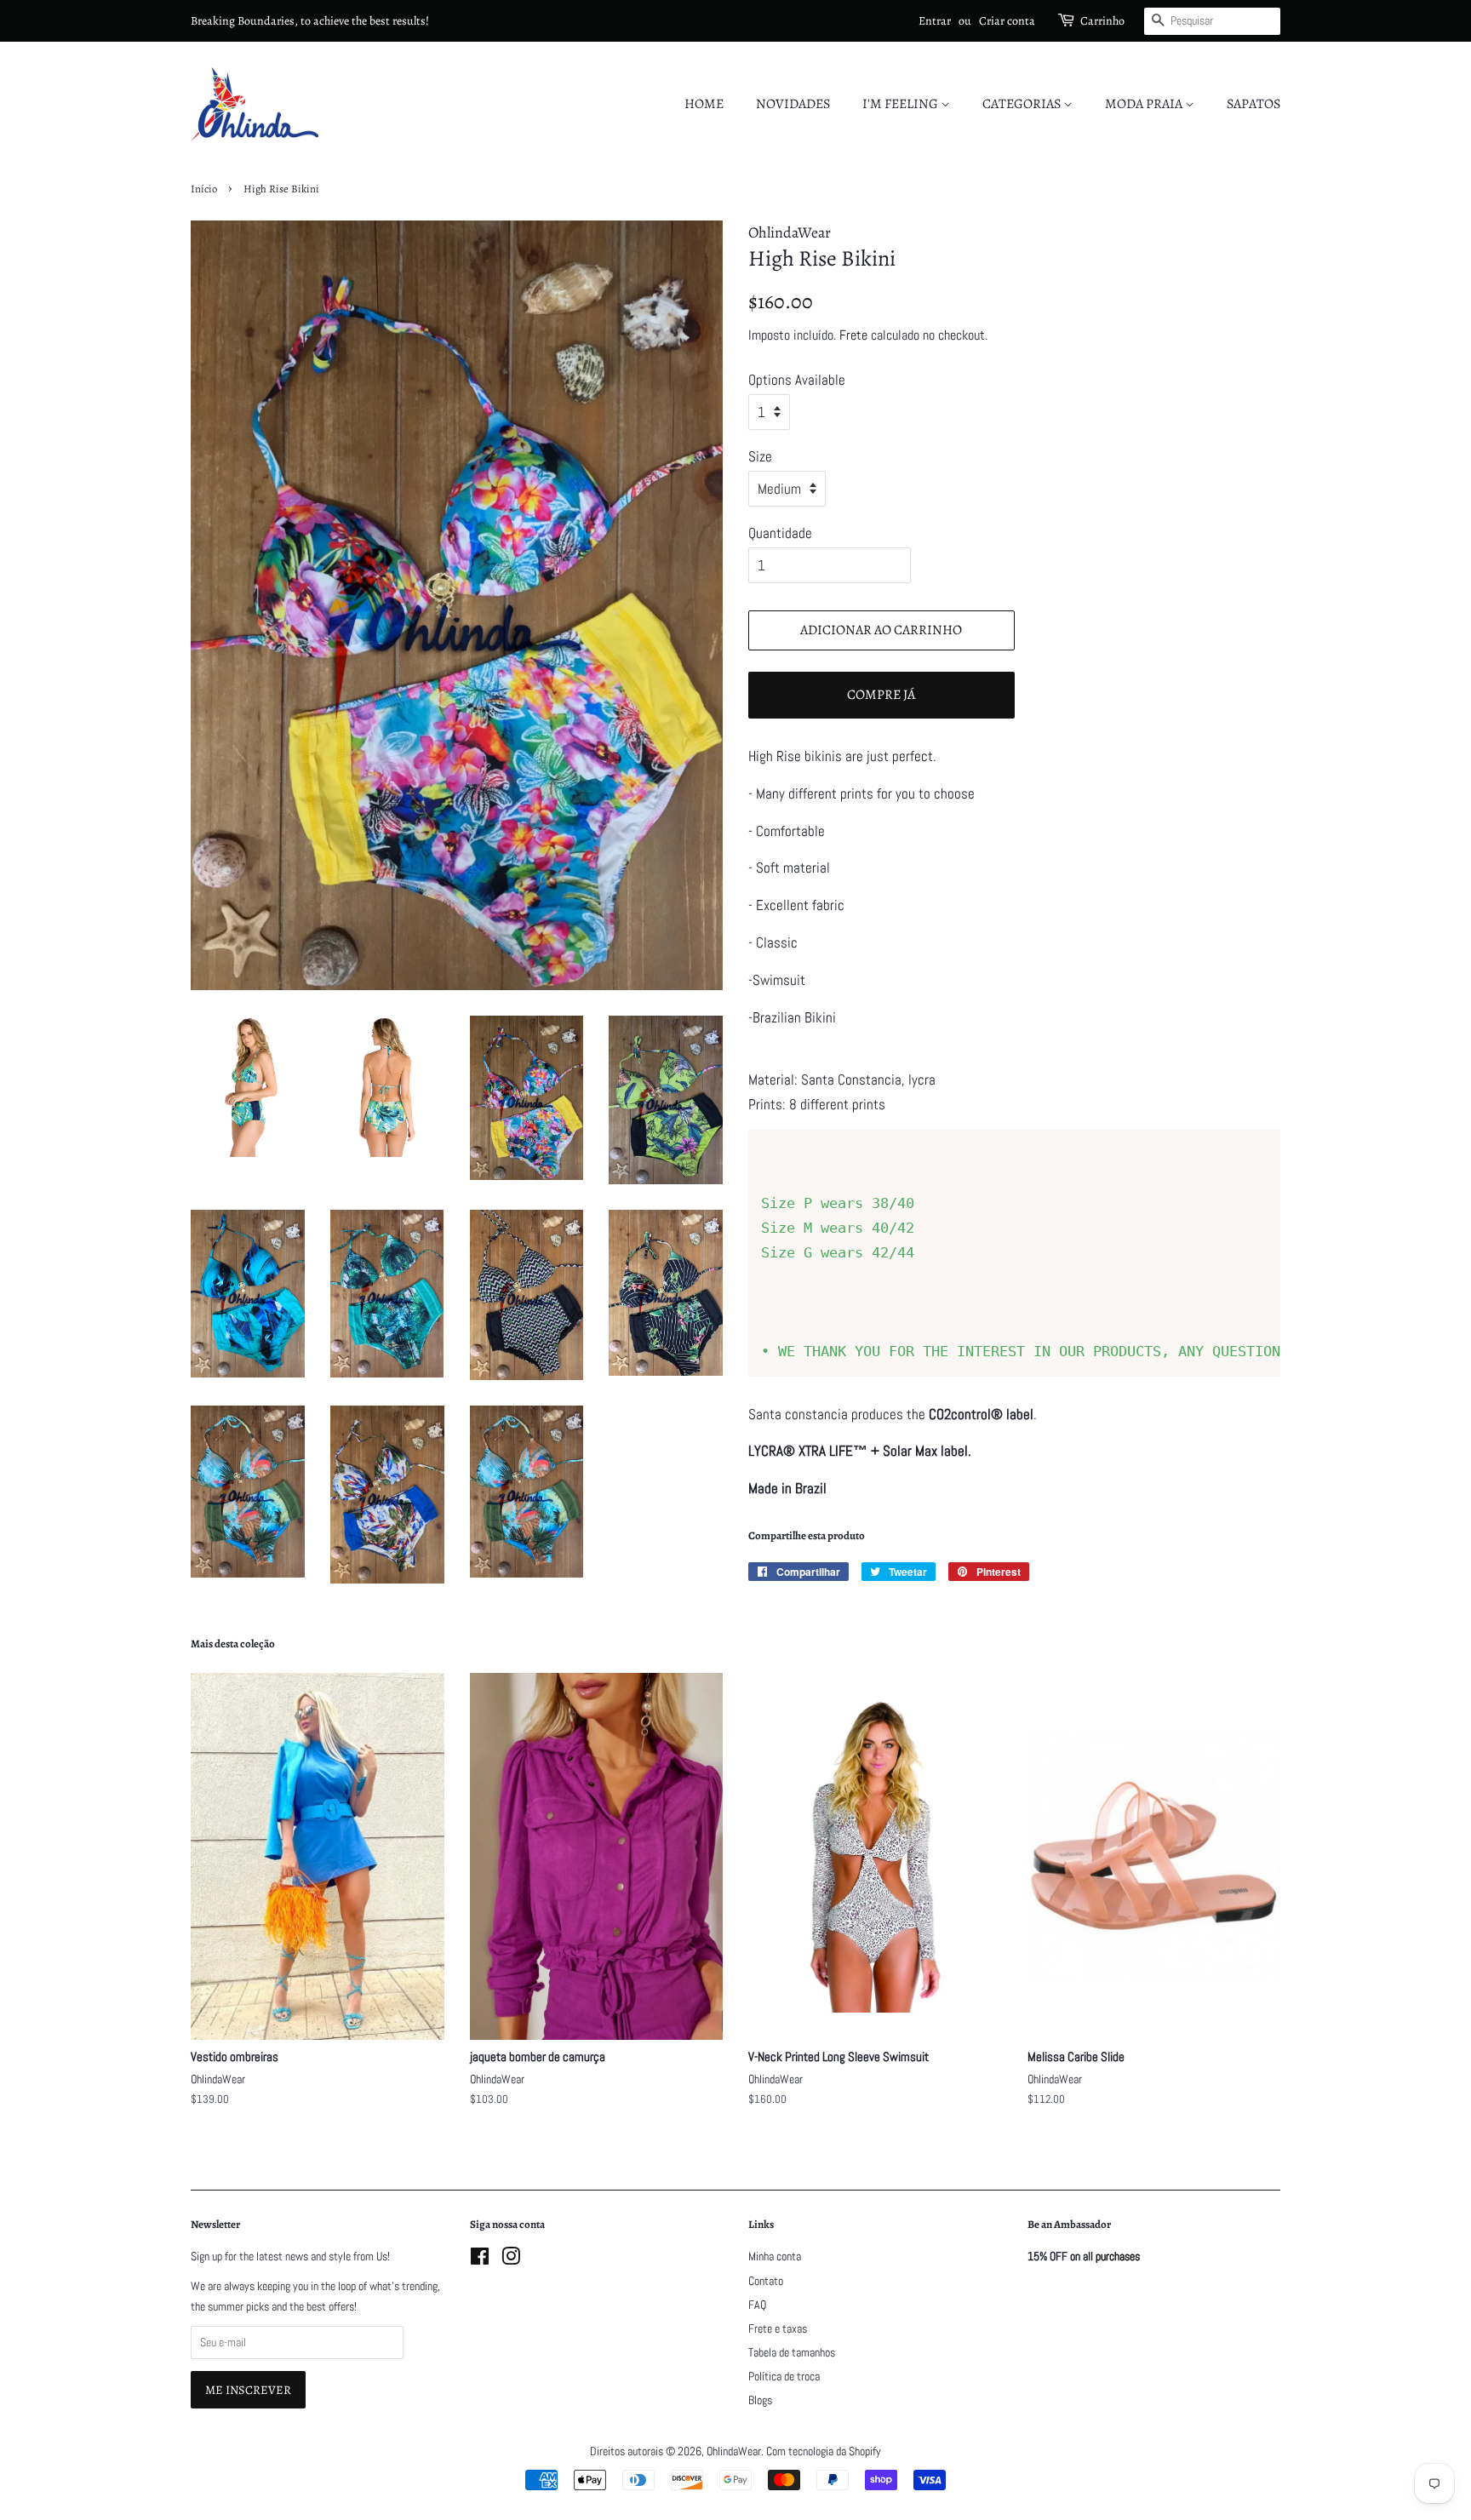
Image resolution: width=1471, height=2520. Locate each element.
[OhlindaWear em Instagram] (511, 2259)
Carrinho (1102, 21)
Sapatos (1253, 104)
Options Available (797, 380)
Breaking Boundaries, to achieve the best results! (310, 21)
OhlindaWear (734, 2451)
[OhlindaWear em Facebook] (480, 2259)
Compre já (881, 695)
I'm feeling (901, 104)
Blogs (760, 2400)
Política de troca (784, 2376)
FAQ (757, 2305)
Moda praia (1145, 104)
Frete (853, 335)
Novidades (793, 104)
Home (704, 104)
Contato (766, 2281)
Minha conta (775, 2256)
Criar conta (1007, 21)
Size (760, 456)
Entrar (935, 21)
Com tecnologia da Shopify (824, 2451)
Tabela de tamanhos (792, 2352)
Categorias (1023, 104)
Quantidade (780, 533)
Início (204, 189)
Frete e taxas (778, 2328)
